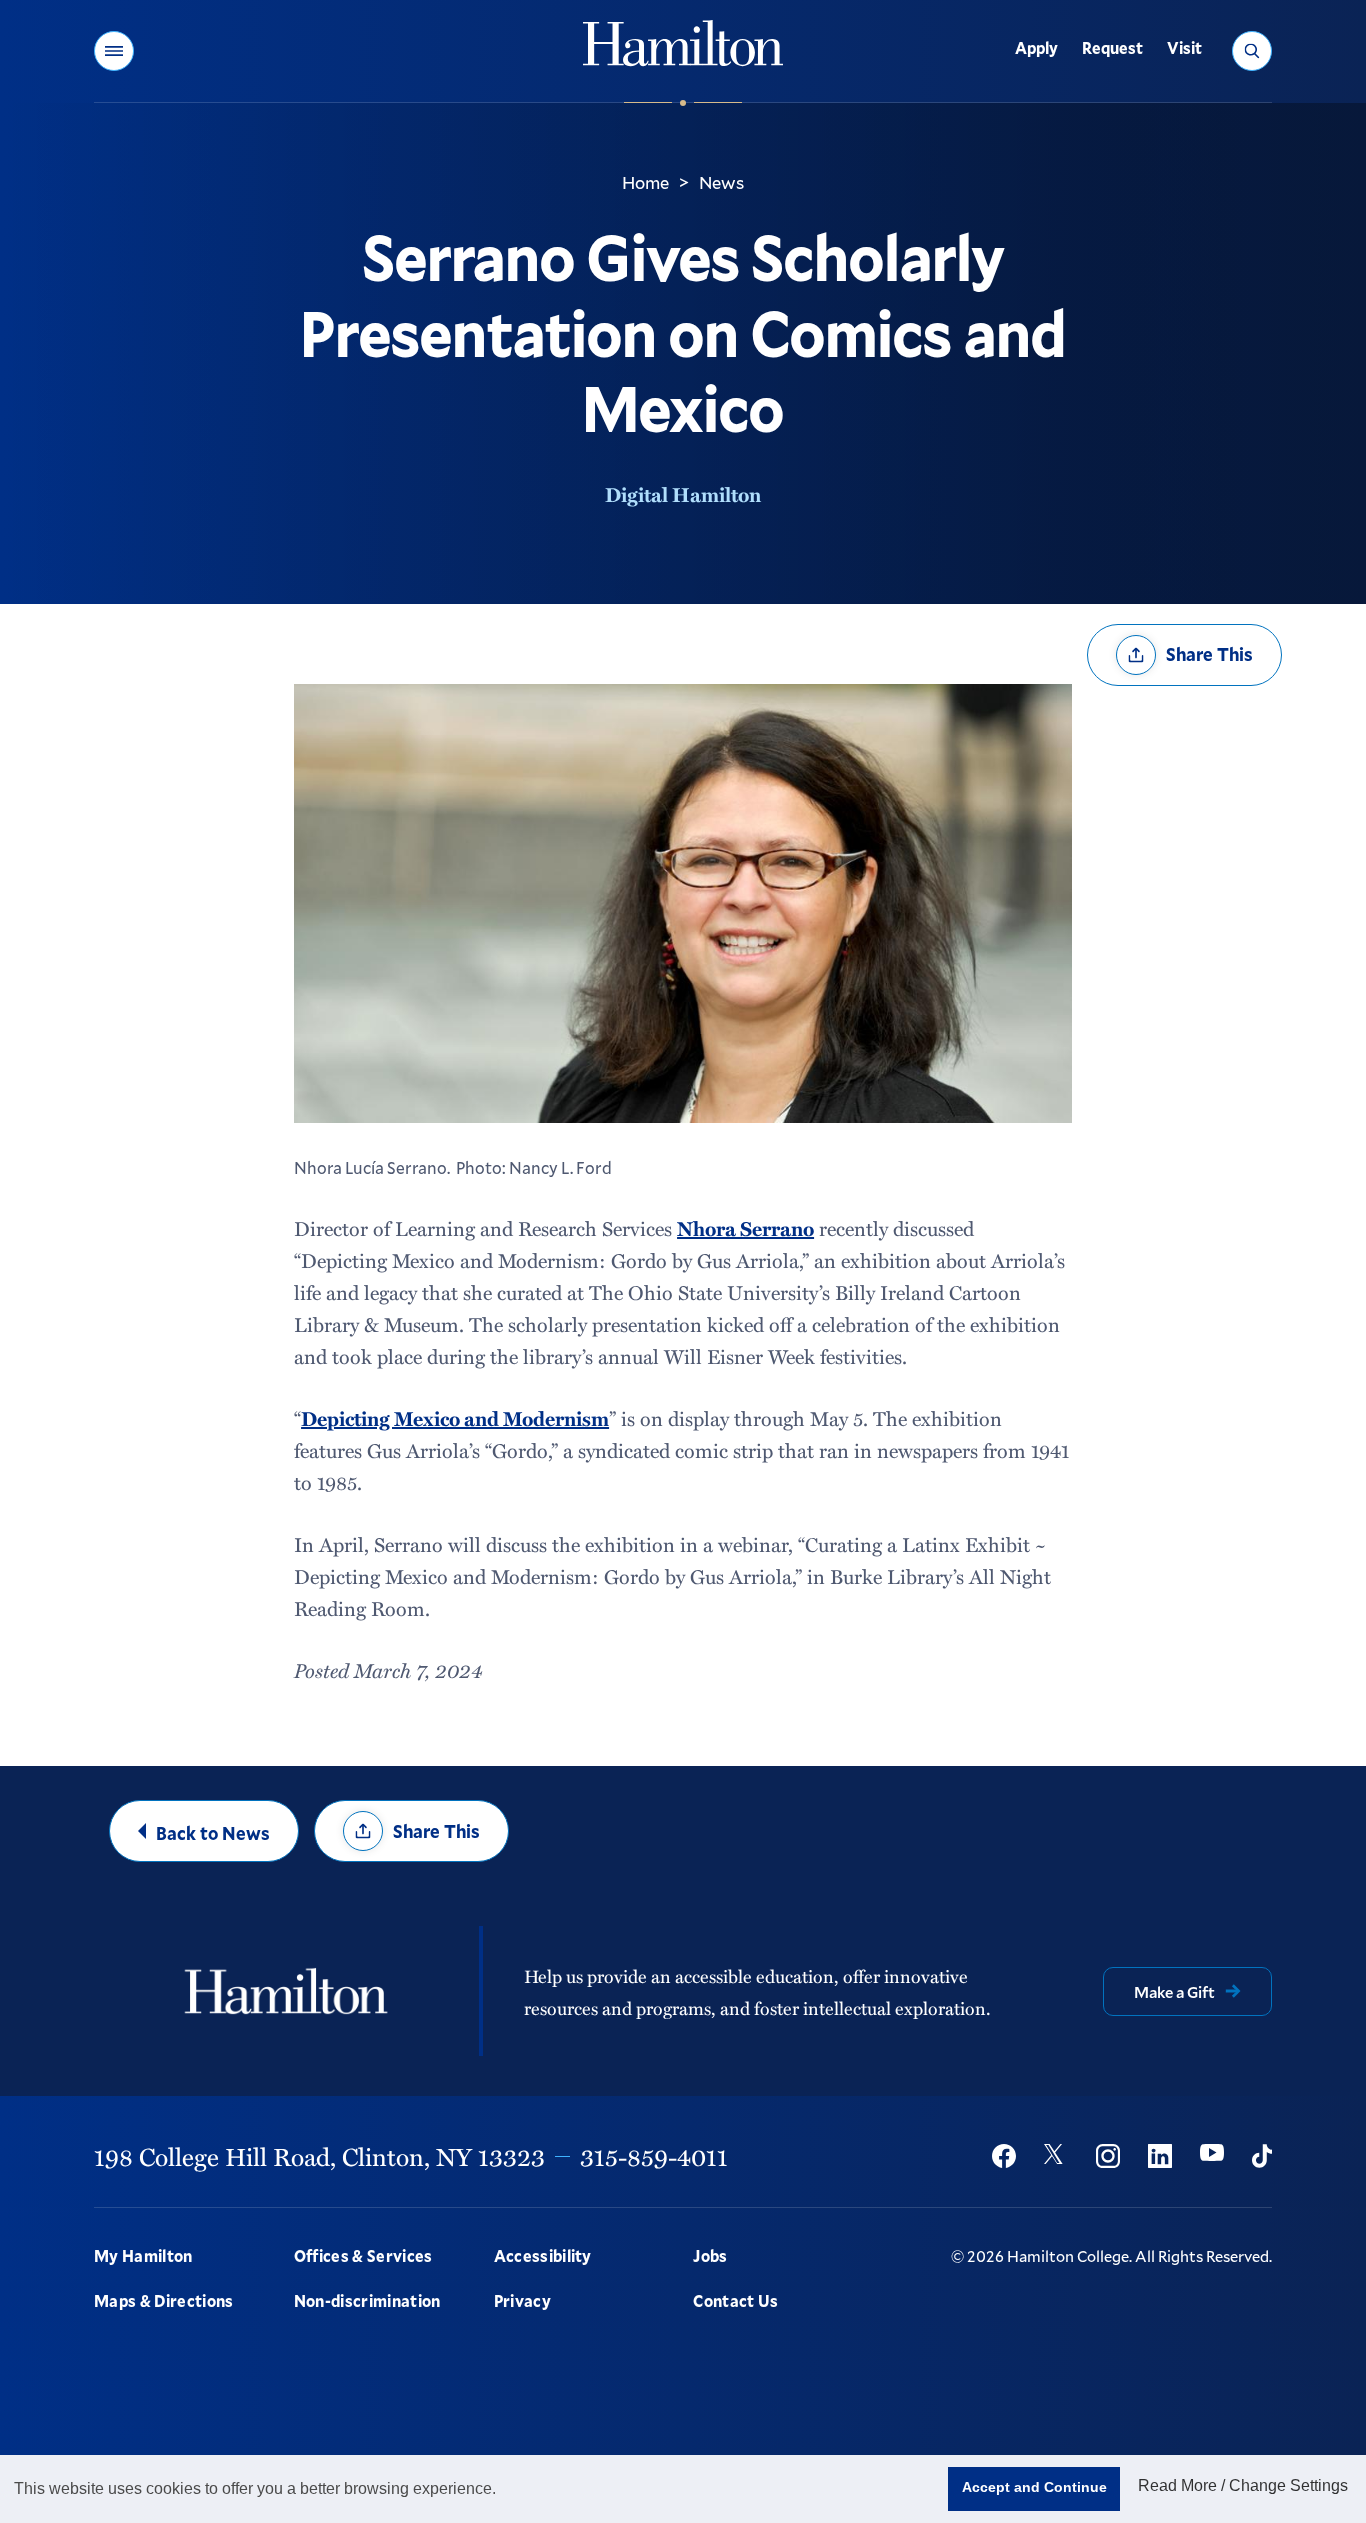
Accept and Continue (1034, 2487)
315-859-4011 (654, 2156)
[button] (114, 51)
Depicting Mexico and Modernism (455, 1418)
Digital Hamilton (683, 494)
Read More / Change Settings (1243, 2485)
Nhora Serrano (745, 1228)
